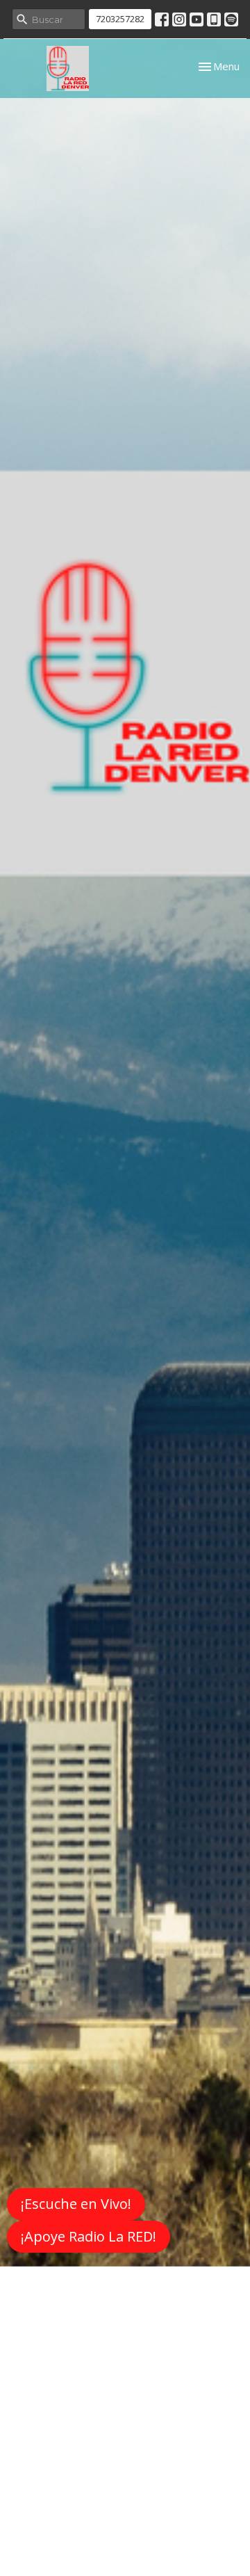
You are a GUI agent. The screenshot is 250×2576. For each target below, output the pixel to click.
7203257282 (120, 19)
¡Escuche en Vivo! (76, 2204)
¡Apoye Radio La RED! (89, 2236)
